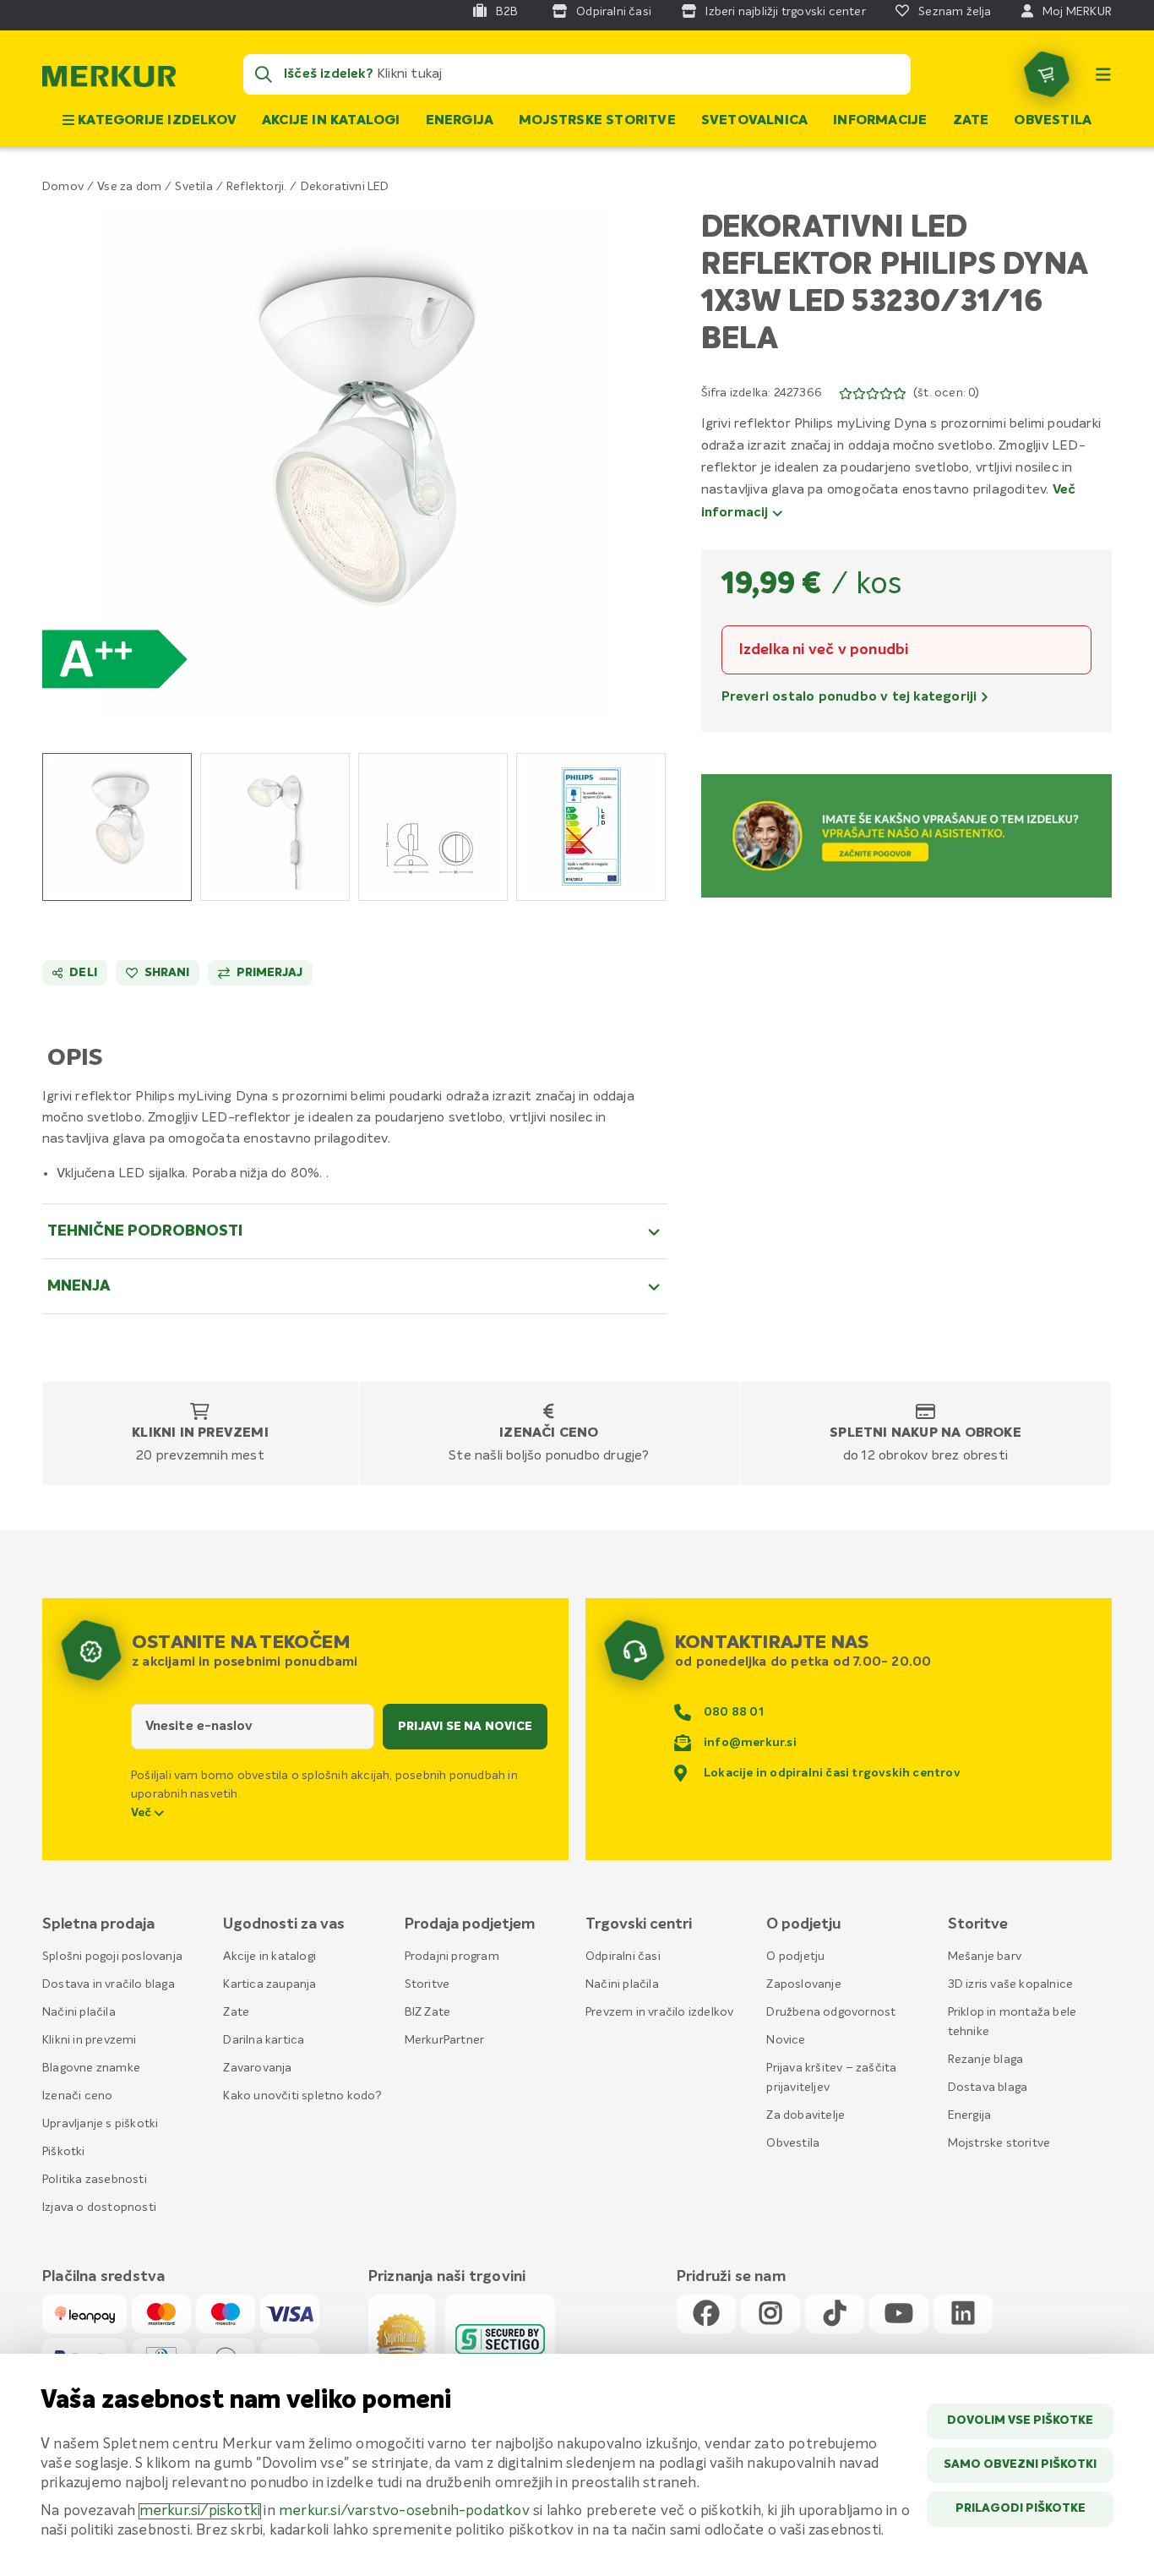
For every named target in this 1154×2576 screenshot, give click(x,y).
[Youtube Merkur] (899, 2314)
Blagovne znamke (91, 2068)
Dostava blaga (988, 2088)
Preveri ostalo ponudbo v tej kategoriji (851, 697)
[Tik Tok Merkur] (835, 2314)
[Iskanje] (264, 74)
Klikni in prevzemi (200, 1433)
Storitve (427, 1984)
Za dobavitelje (806, 2115)
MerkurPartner (445, 2040)
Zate (971, 121)
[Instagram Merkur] (770, 2314)
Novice (786, 2040)
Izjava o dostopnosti (99, 2208)
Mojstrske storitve (597, 121)
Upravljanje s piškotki (100, 2124)
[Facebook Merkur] (706, 2314)
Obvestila (1053, 121)
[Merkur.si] (109, 80)
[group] (117, 827)
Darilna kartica (264, 2040)
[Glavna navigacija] (1103, 74)
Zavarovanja (257, 2068)
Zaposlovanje (803, 1984)
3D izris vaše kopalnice (1011, 1984)
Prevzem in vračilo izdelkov (659, 2012)
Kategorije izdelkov (155, 121)
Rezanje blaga (986, 2060)
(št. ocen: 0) (947, 393)
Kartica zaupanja (269, 1984)
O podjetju (795, 1957)
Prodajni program (452, 1957)
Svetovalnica (754, 121)
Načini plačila (79, 2012)
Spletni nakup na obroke (925, 1433)
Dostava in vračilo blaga (109, 1984)
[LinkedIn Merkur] (963, 2314)
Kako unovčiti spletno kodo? (302, 2096)
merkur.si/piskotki (200, 2511)
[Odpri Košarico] (1047, 74)
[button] (355, 463)
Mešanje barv (985, 1957)
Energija (460, 121)
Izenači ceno (549, 1433)
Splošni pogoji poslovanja (112, 1957)
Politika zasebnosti (95, 2180)
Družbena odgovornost (831, 2012)
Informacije (880, 121)
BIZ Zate (428, 2012)
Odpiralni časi (623, 1957)
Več (143, 1813)
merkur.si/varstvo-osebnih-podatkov (404, 2511)
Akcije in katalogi (331, 121)
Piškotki (64, 2152)
